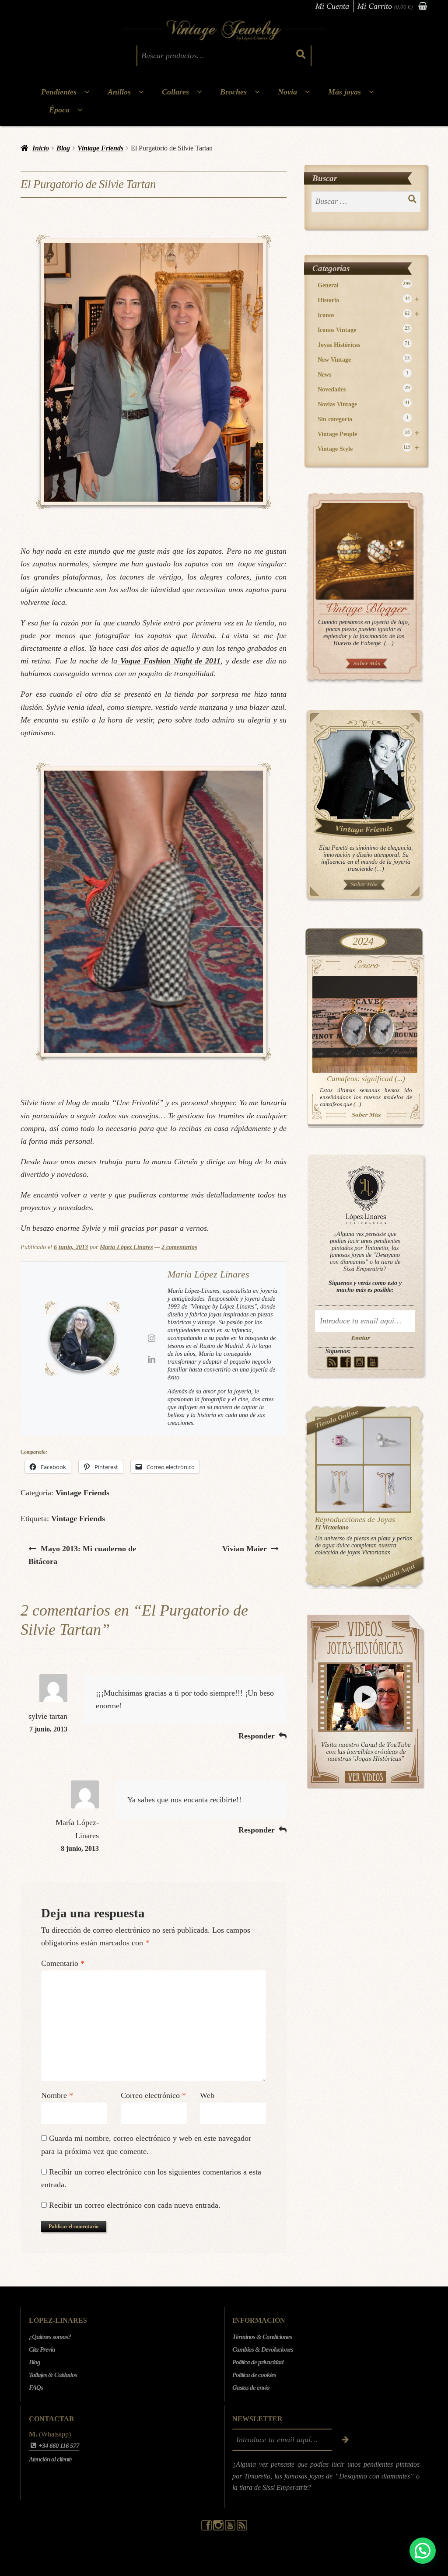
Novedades (364, 389)
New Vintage (364, 359)
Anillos (119, 92)
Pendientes (59, 92)
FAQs (36, 2388)
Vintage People (369, 434)
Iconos (369, 315)
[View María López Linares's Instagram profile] (151, 1338)
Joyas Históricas (364, 344)
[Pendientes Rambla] (387, 1489)
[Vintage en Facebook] (346, 1362)
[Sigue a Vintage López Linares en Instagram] (219, 2528)
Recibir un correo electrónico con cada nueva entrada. (135, 2205)
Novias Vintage (364, 404)
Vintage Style (369, 449)
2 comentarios (179, 1247)
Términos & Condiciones (262, 2337)
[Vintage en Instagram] (359, 1362)
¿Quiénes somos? (50, 2337)
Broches (233, 92)
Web (207, 2095)
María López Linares (126, 1247)
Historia (369, 300)
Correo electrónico (153, 2095)
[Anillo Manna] (387, 1441)
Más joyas (345, 92)
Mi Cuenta (332, 6)
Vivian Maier (244, 1548)
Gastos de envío (251, 2388)
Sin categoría (363, 419)
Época (59, 110)
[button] (423, 2551)
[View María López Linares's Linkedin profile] (151, 1359)
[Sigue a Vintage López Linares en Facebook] (207, 2528)
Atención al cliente (50, 2459)
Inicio (41, 148)
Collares (175, 92)
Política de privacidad (258, 2362)
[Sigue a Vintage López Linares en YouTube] (231, 2528)
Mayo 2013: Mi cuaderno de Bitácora (82, 1555)
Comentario (63, 1963)
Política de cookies (254, 2375)
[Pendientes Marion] (340, 1489)
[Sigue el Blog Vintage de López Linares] (242, 2528)
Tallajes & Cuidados (53, 2375)
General (364, 285)
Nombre (57, 2095)
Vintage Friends (100, 148)
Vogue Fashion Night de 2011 (169, 661)
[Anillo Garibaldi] (340, 1441)
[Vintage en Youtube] (373, 1362)
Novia (287, 92)
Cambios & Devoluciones (263, 2349)
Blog (63, 148)
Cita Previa (42, 2349)
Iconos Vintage (364, 330)
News (363, 374)
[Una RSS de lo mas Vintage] (332, 1362)
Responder (257, 1736)
